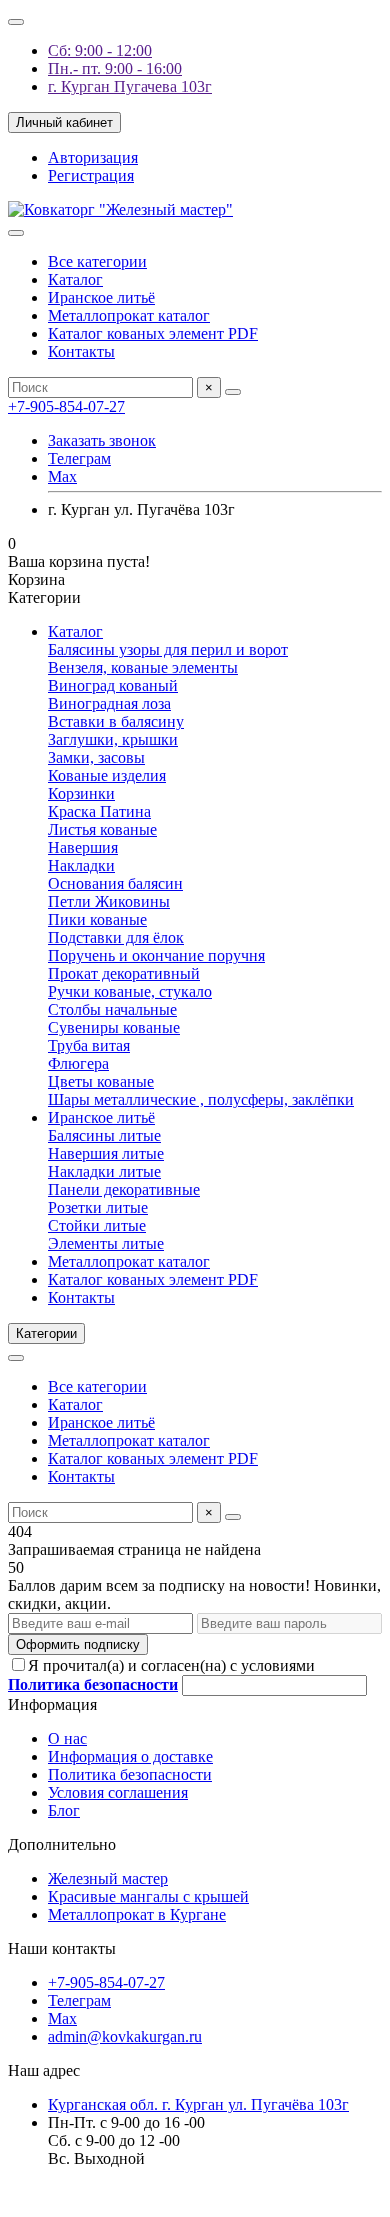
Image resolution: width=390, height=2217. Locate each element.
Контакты (81, 351)
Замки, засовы (96, 757)
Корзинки (81, 793)
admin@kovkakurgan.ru (125, 2036)
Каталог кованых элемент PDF (153, 333)
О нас (67, 1738)
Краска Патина (99, 811)
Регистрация (91, 175)
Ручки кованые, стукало (130, 991)
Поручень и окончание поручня (156, 955)
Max (62, 476)
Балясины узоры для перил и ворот (168, 649)
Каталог (75, 279)
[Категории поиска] (16, 233)
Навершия (83, 847)
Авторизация (93, 157)
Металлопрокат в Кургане (137, 1914)
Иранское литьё (101, 297)
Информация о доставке (130, 1756)
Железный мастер (108, 1878)
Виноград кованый (113, 685)
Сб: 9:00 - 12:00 (100, 50)
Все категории (97, 261)
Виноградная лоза (109, 703)
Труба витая (89, 1045)
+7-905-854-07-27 (66, 406)
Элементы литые (106, 1243)
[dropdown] (16, 22)
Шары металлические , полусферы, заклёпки (201, 1099)
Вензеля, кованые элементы (143, 667)
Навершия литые (106, 1153)
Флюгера (78, 1063)
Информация (52, 1704)
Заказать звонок (102, 440)
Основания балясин (115, 883)
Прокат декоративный (124, 973)
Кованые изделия (107, 775)
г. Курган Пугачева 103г (130, 86)
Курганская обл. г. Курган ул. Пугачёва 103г (198, 2104)
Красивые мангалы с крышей (148, 1896)
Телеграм (79, 458)
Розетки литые (98, 1207)
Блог (64, 1810)
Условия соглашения (118, 1792)
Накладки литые (104, 1171)
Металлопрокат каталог (129, 315)
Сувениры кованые (114, 1027)
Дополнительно (62, 1844)
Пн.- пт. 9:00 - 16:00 (115, 68)
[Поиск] (233, 392)
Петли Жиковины (109, 901)
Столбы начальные (112, 1009)
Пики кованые (97, 919)
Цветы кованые (101, 1081)
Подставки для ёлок (116, 937)
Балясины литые (104, 1135)
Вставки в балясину (116, 721)
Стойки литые (97, 1225)
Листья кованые (102, 829)
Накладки (81, 865)
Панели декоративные (124, 1189)
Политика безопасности (130, 1774)
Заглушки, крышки (113, 739)
